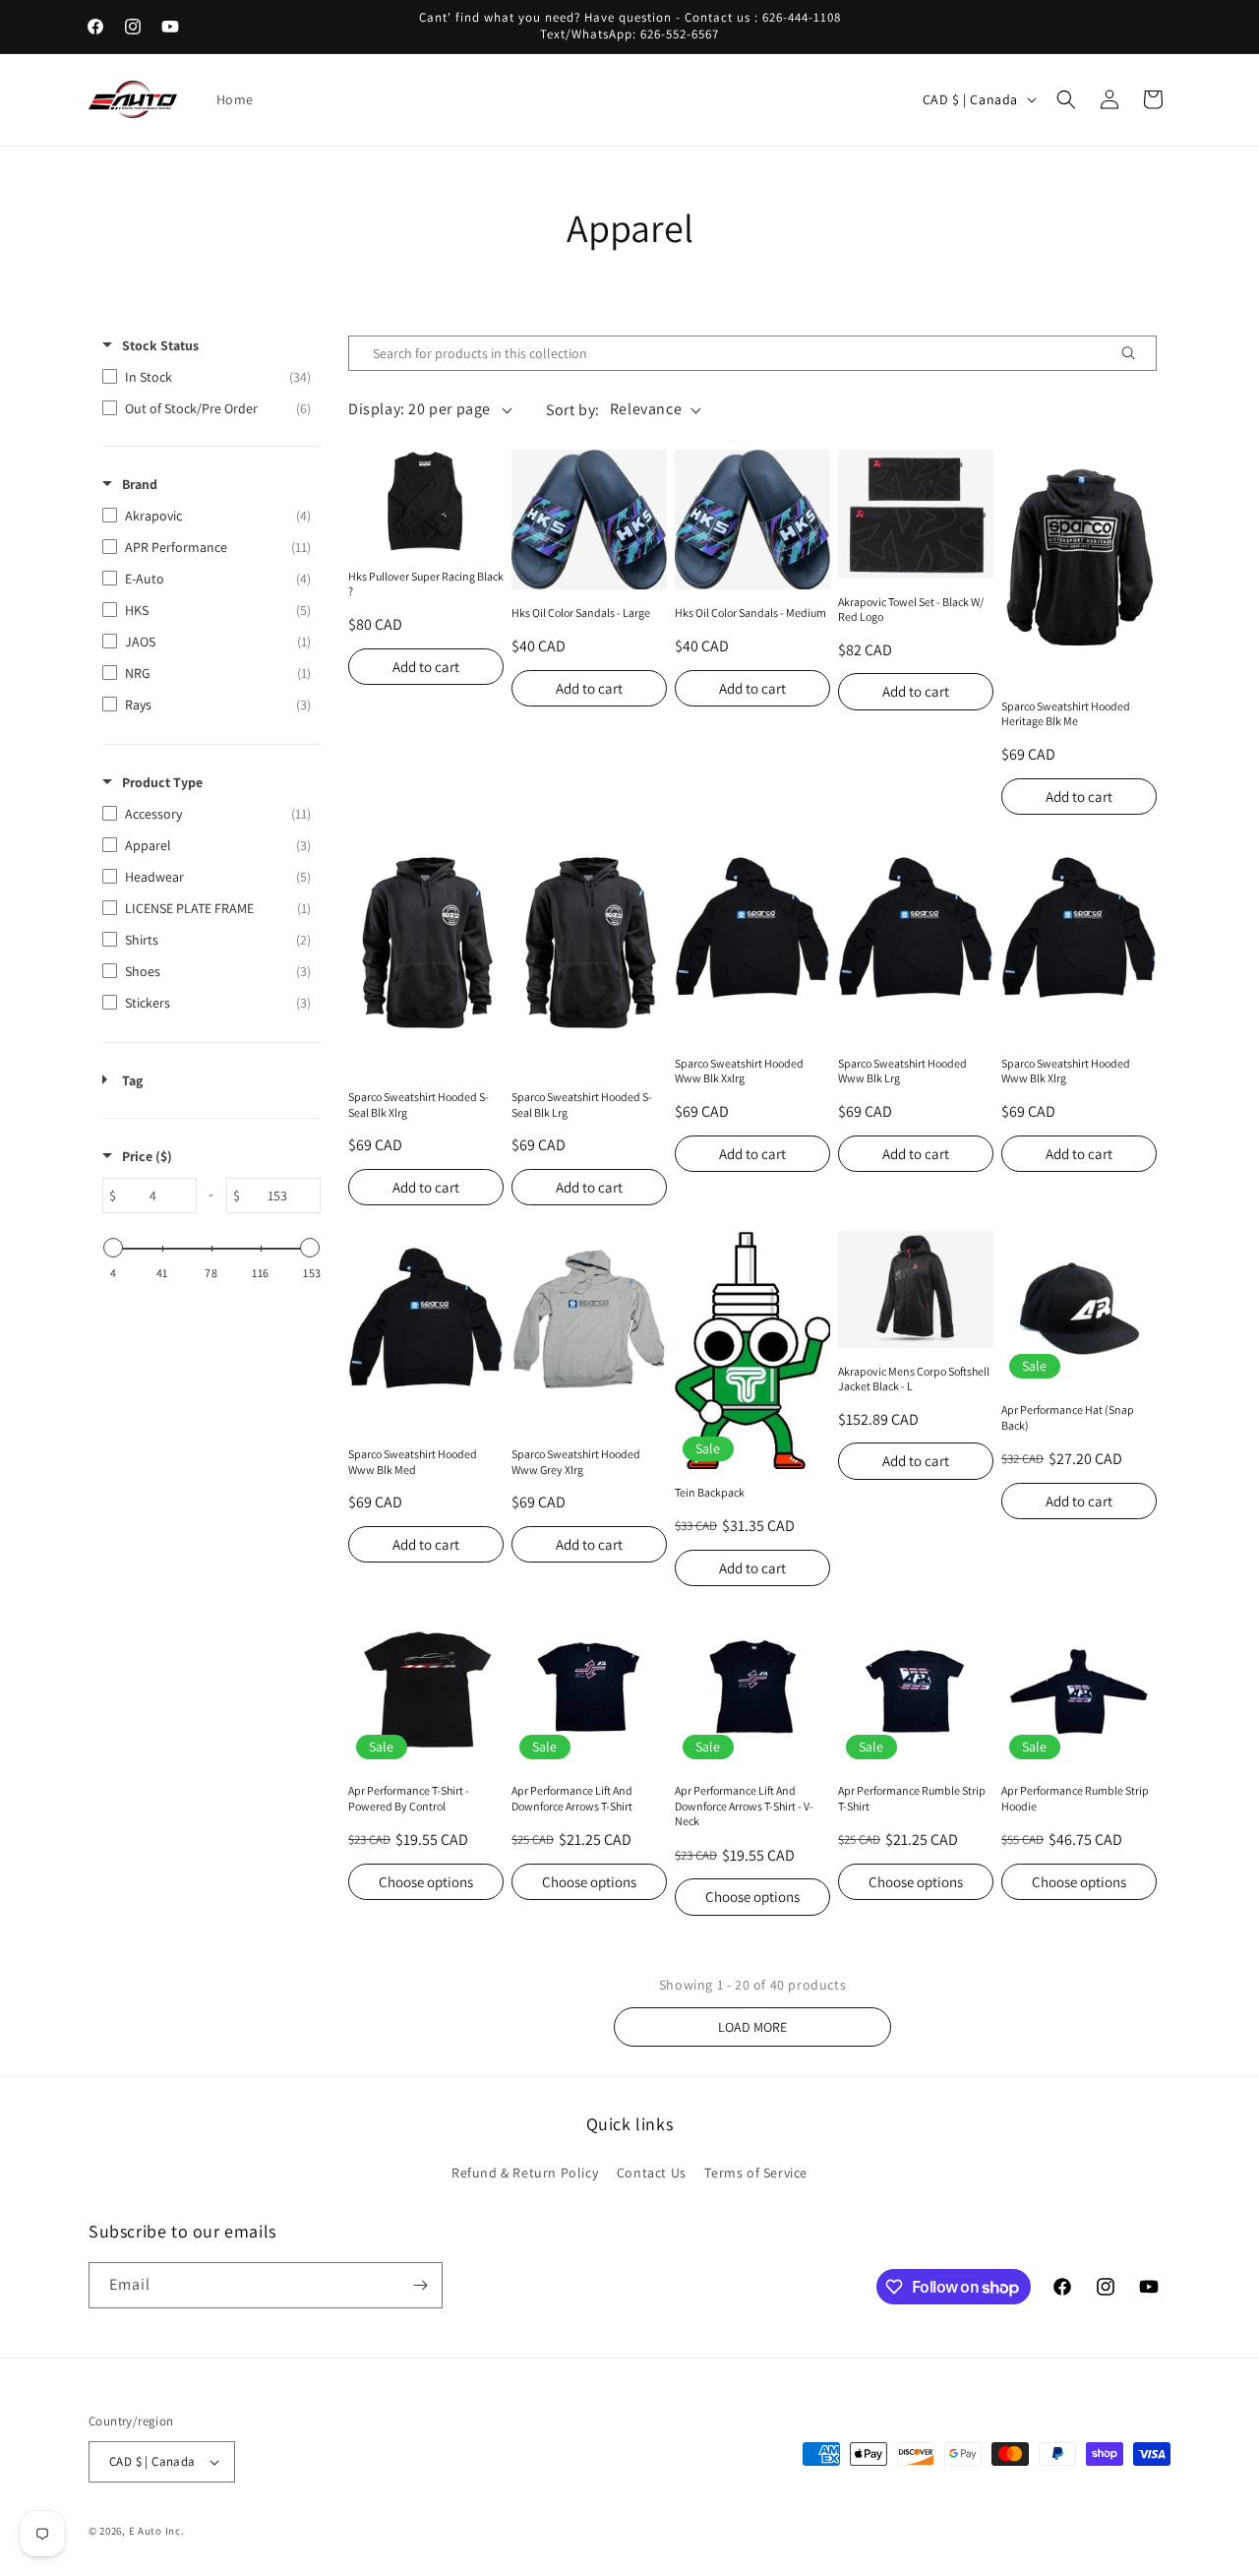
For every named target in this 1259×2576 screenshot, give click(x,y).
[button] (1066, 99)
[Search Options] (1136, 353)
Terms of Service (756, 2173)
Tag (132, 1080)
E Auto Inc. (157, 2531)
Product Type (162, 782)
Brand (140, 484)
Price (147, 1156)
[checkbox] (207, 377)
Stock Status (160, 345)
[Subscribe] (420, 2285)
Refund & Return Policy (525, 2173)
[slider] (113, 1248)
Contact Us (652, 2173)
